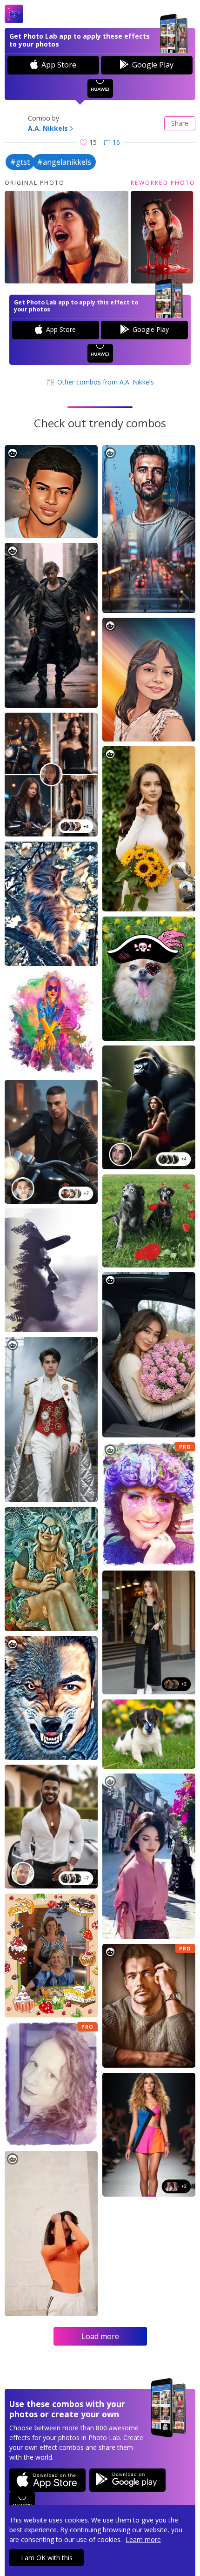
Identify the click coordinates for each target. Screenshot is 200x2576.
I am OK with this (47, 2558)
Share (180, 123)
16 (116, 142)
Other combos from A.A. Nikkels (105, 382)
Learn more (143, 2539)
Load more (100, 2336)
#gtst (20, 162)
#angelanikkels (64, 162)
